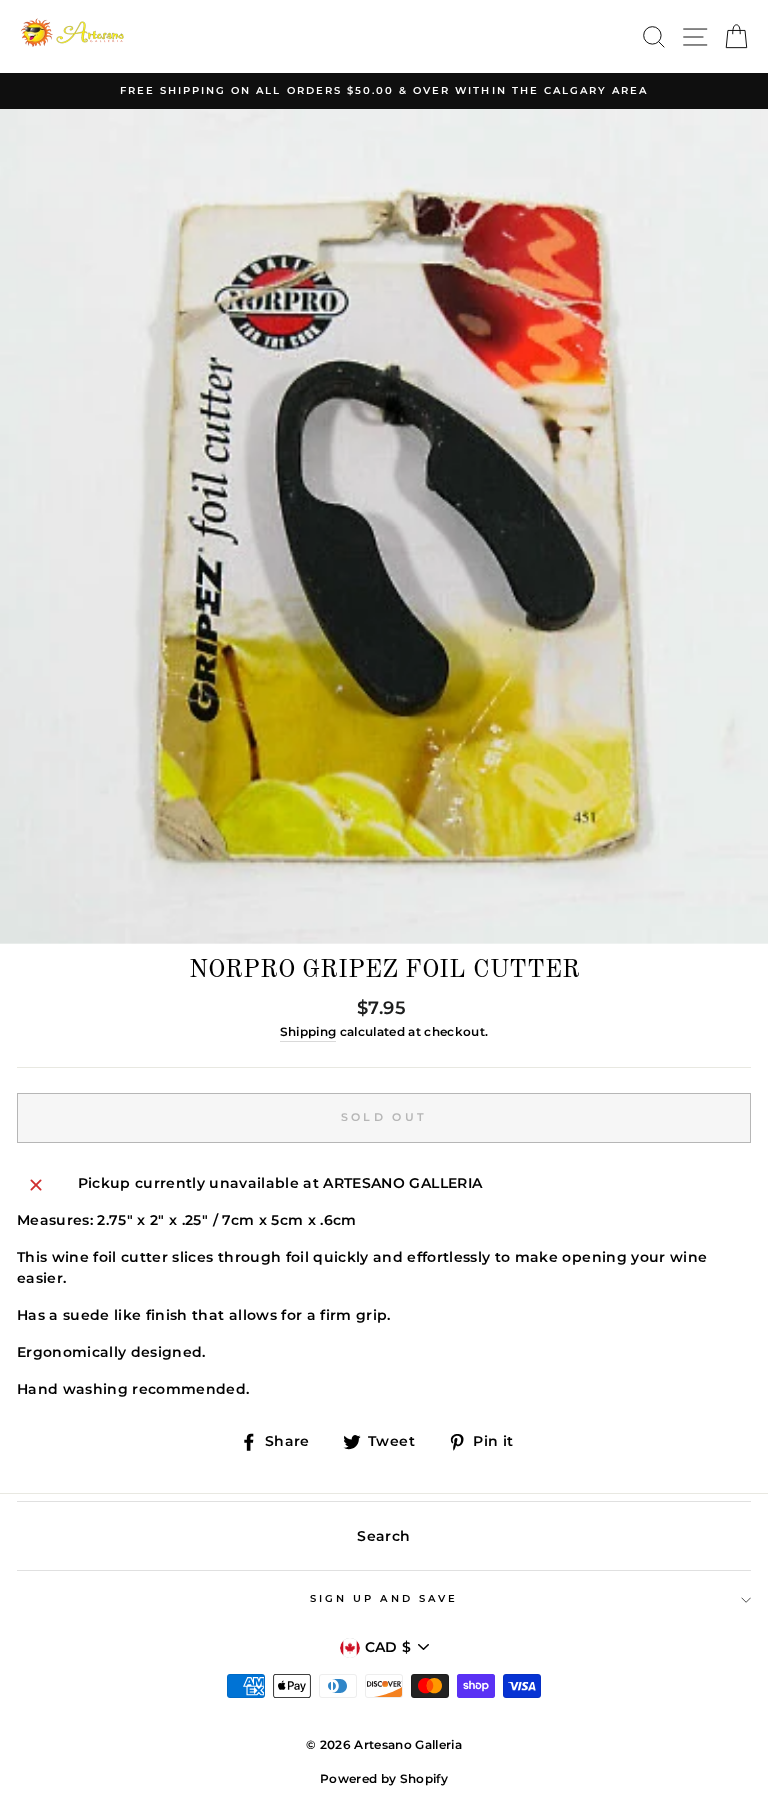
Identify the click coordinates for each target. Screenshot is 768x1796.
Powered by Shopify (384, 1778)
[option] (384, 91)
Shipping (308, 1032)
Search (383, 1536)
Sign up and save (384, 1598)
